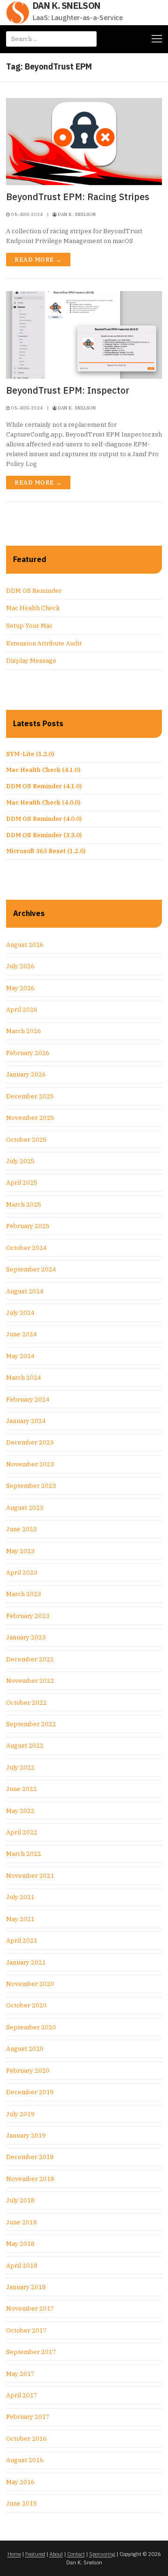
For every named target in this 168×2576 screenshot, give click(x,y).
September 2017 (31, 2352)
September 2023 (31, 1486)
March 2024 (24, 1378)
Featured (35, 2554)
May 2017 (20, 2374)
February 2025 (28, 1226)
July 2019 (20, 2114)
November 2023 (30, 1464)
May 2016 (20, 2482)
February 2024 (28, 1399)
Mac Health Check (33, 608)
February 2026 (28, 1053)
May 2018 (20, 2244)
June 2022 (21, 1789)
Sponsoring (102, 2554)
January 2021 (26, 1962)
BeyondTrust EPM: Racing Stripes (78, 197)
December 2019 (30, 2092)
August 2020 (25, 2049)
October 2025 (26, 1140)
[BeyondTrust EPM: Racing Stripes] (84, 142)
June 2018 (21, 2222)
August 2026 (25, 945)
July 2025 (20, 1161)
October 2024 (26, 1248)
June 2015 (21, 2503)
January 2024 (26, 1421)
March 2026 (24, 1031)
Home (14, 2554)
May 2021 (20, 1919)
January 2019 (26, 2135)
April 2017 (22, 2395)
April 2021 (22, 1941)
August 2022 (25, 1746)
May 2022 (20, 1811)
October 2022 (26, 1703)
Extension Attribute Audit (44, 643)
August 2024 (25, 1291)
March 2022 (24, 1854)
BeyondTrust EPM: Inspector (68, 390)
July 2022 (20, 1767)
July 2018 (20, 2200)
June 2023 (21, 1529)
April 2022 (22, 1832)
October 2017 (26, 2330)
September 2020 (31, 2027)
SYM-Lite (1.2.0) (30, 754)
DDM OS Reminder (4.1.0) (44, 786)
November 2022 (30, 1681)
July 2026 (20, 966)
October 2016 (26, 2439)
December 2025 (30, 1096)
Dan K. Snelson (66, 6)
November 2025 (30, 1118)
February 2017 (28, 2417)
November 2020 (30, 1984)
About (56, 2554)
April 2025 (22, 1183)
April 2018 (22, 2266)
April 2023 (22, 1573)
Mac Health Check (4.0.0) (43, 802)
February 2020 (28, 2071)
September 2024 (31, 1269)
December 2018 (30, 2157)
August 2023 (25, 1508)
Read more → (38, 260)
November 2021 (30, 1876)
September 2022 (31, 1724)
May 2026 (20, 988)
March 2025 (24, 1205)
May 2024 (20, 1356)
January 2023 (26, 1637)
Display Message (31, 661)
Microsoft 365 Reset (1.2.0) (46, 851)
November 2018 (30, 2179)
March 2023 (24, 1594)
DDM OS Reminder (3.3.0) (44, 835)
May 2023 (20, 1551)
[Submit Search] (86, 39)
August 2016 (25, 2460)
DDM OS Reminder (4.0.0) (44, 819)
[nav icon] (157, 39)
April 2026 (22, 1010)
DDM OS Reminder (34, 591)
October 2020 (26, 2005)
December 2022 (30, 1659)
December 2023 (30, 1442)
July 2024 (20, 1313)
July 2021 (20, 1897)
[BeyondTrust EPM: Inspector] (84, 335)
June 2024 (21, 1334)
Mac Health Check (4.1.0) (43, 770)
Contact (76, 2554)
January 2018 (26, 2287)
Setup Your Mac (29, 626)
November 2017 (30, 2309)
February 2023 (28, 1616)
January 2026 (26, 1074)
